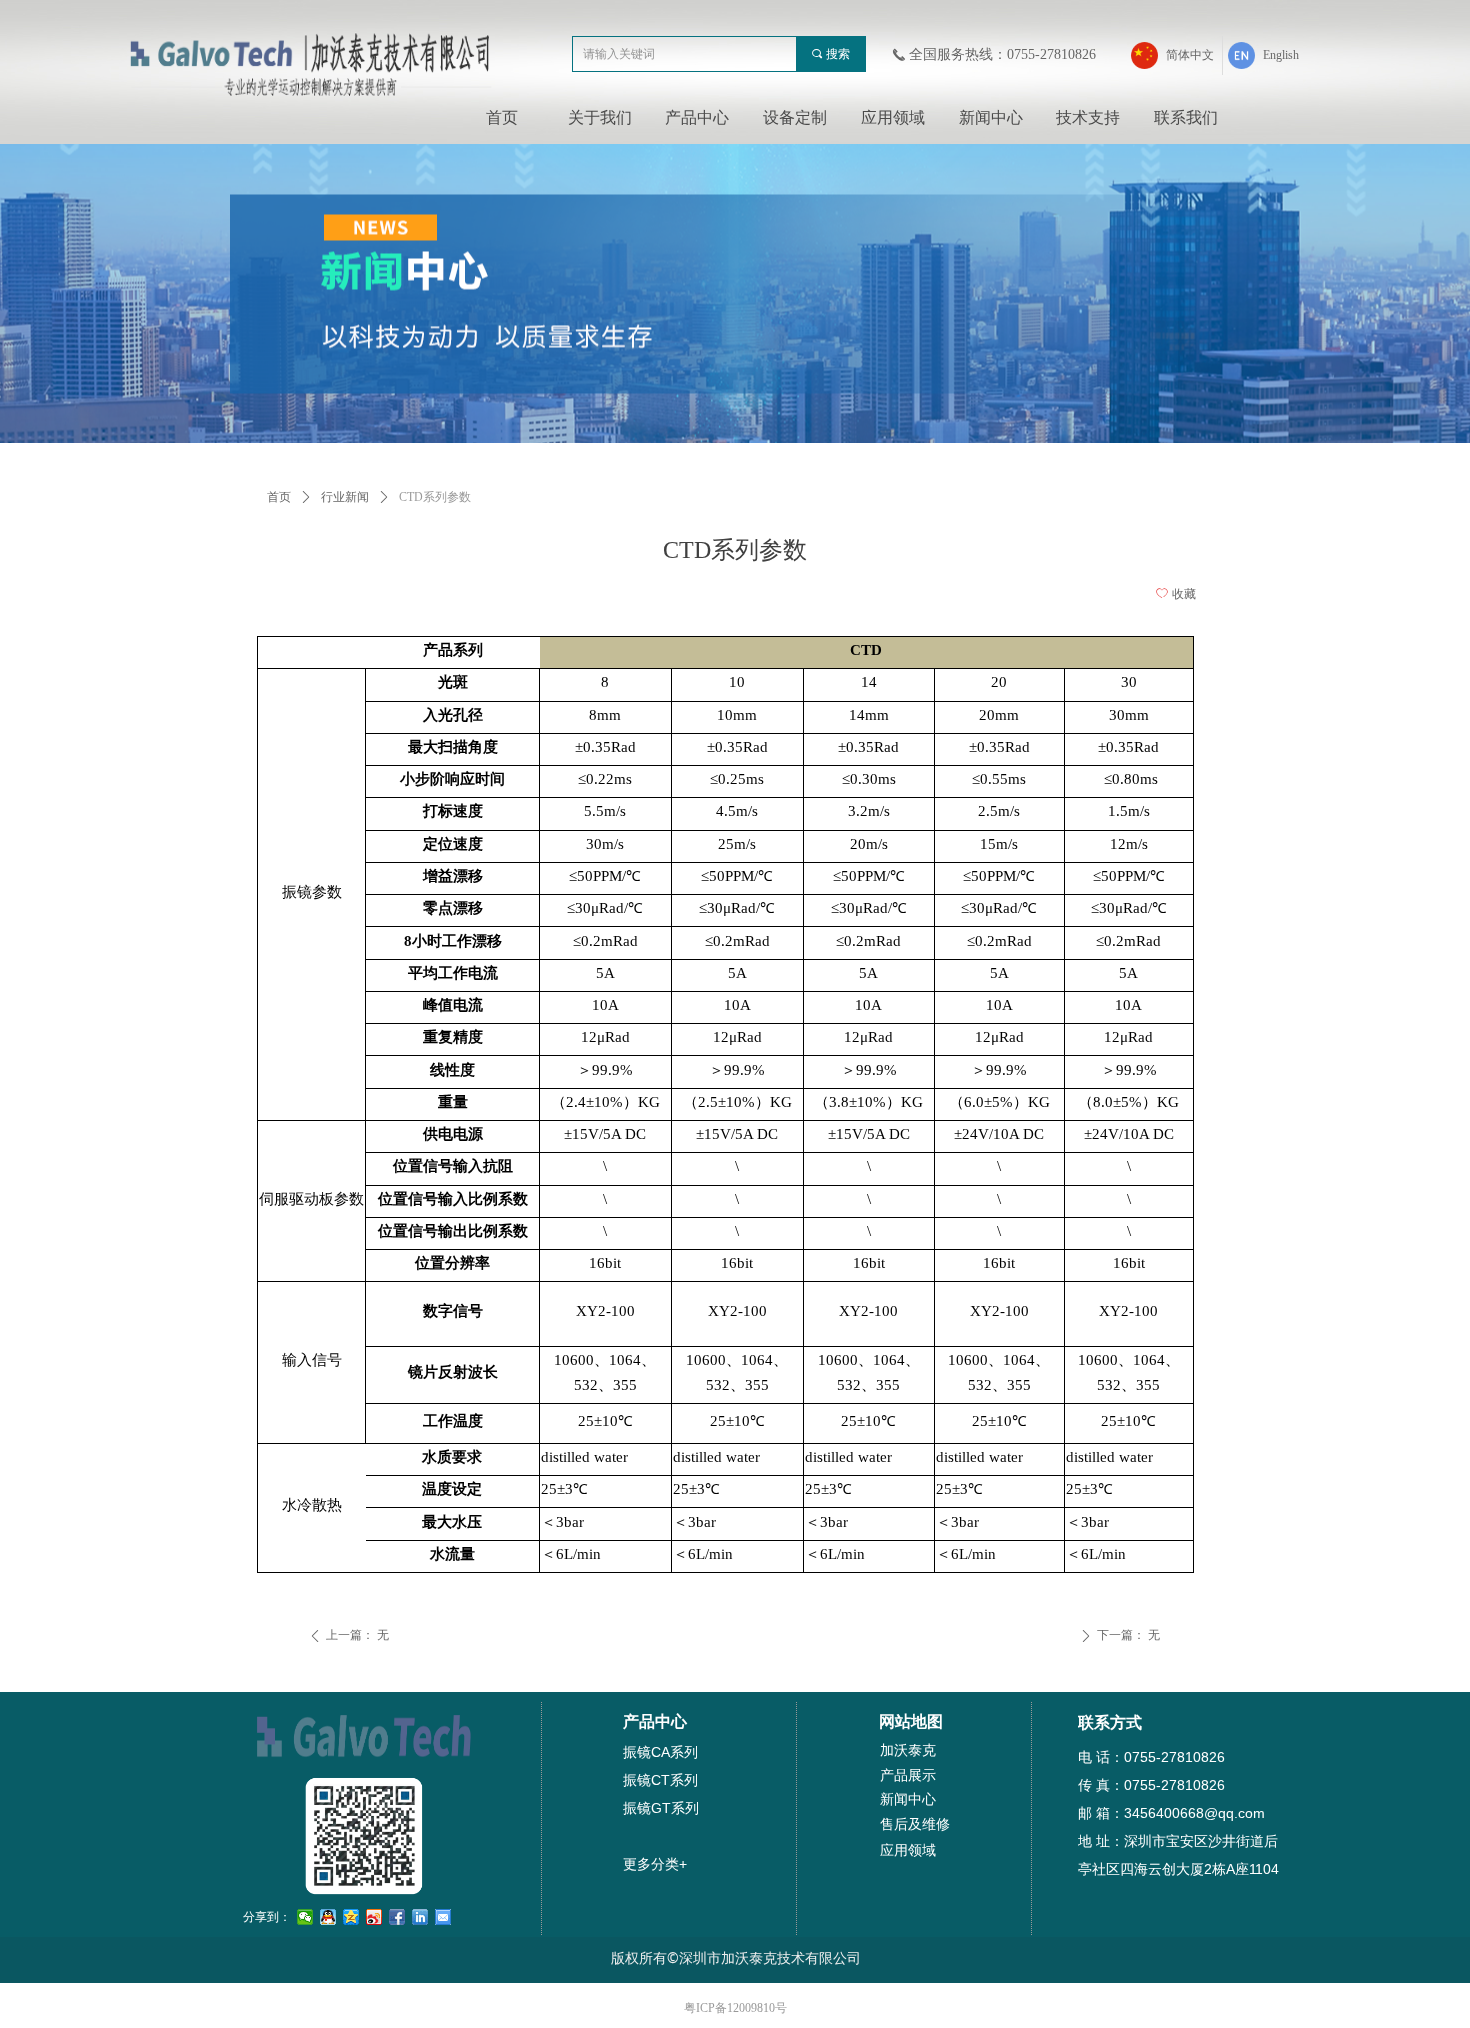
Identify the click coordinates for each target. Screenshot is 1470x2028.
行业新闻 (345, 497)
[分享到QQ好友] (328, 1917)
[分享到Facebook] (397, 1917)
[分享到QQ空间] (351, 1917)
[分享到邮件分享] (443, 1917)
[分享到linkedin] (420, 1917)
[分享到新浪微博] (374, 1917)
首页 (279, 497)
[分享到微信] (305, 1917)
